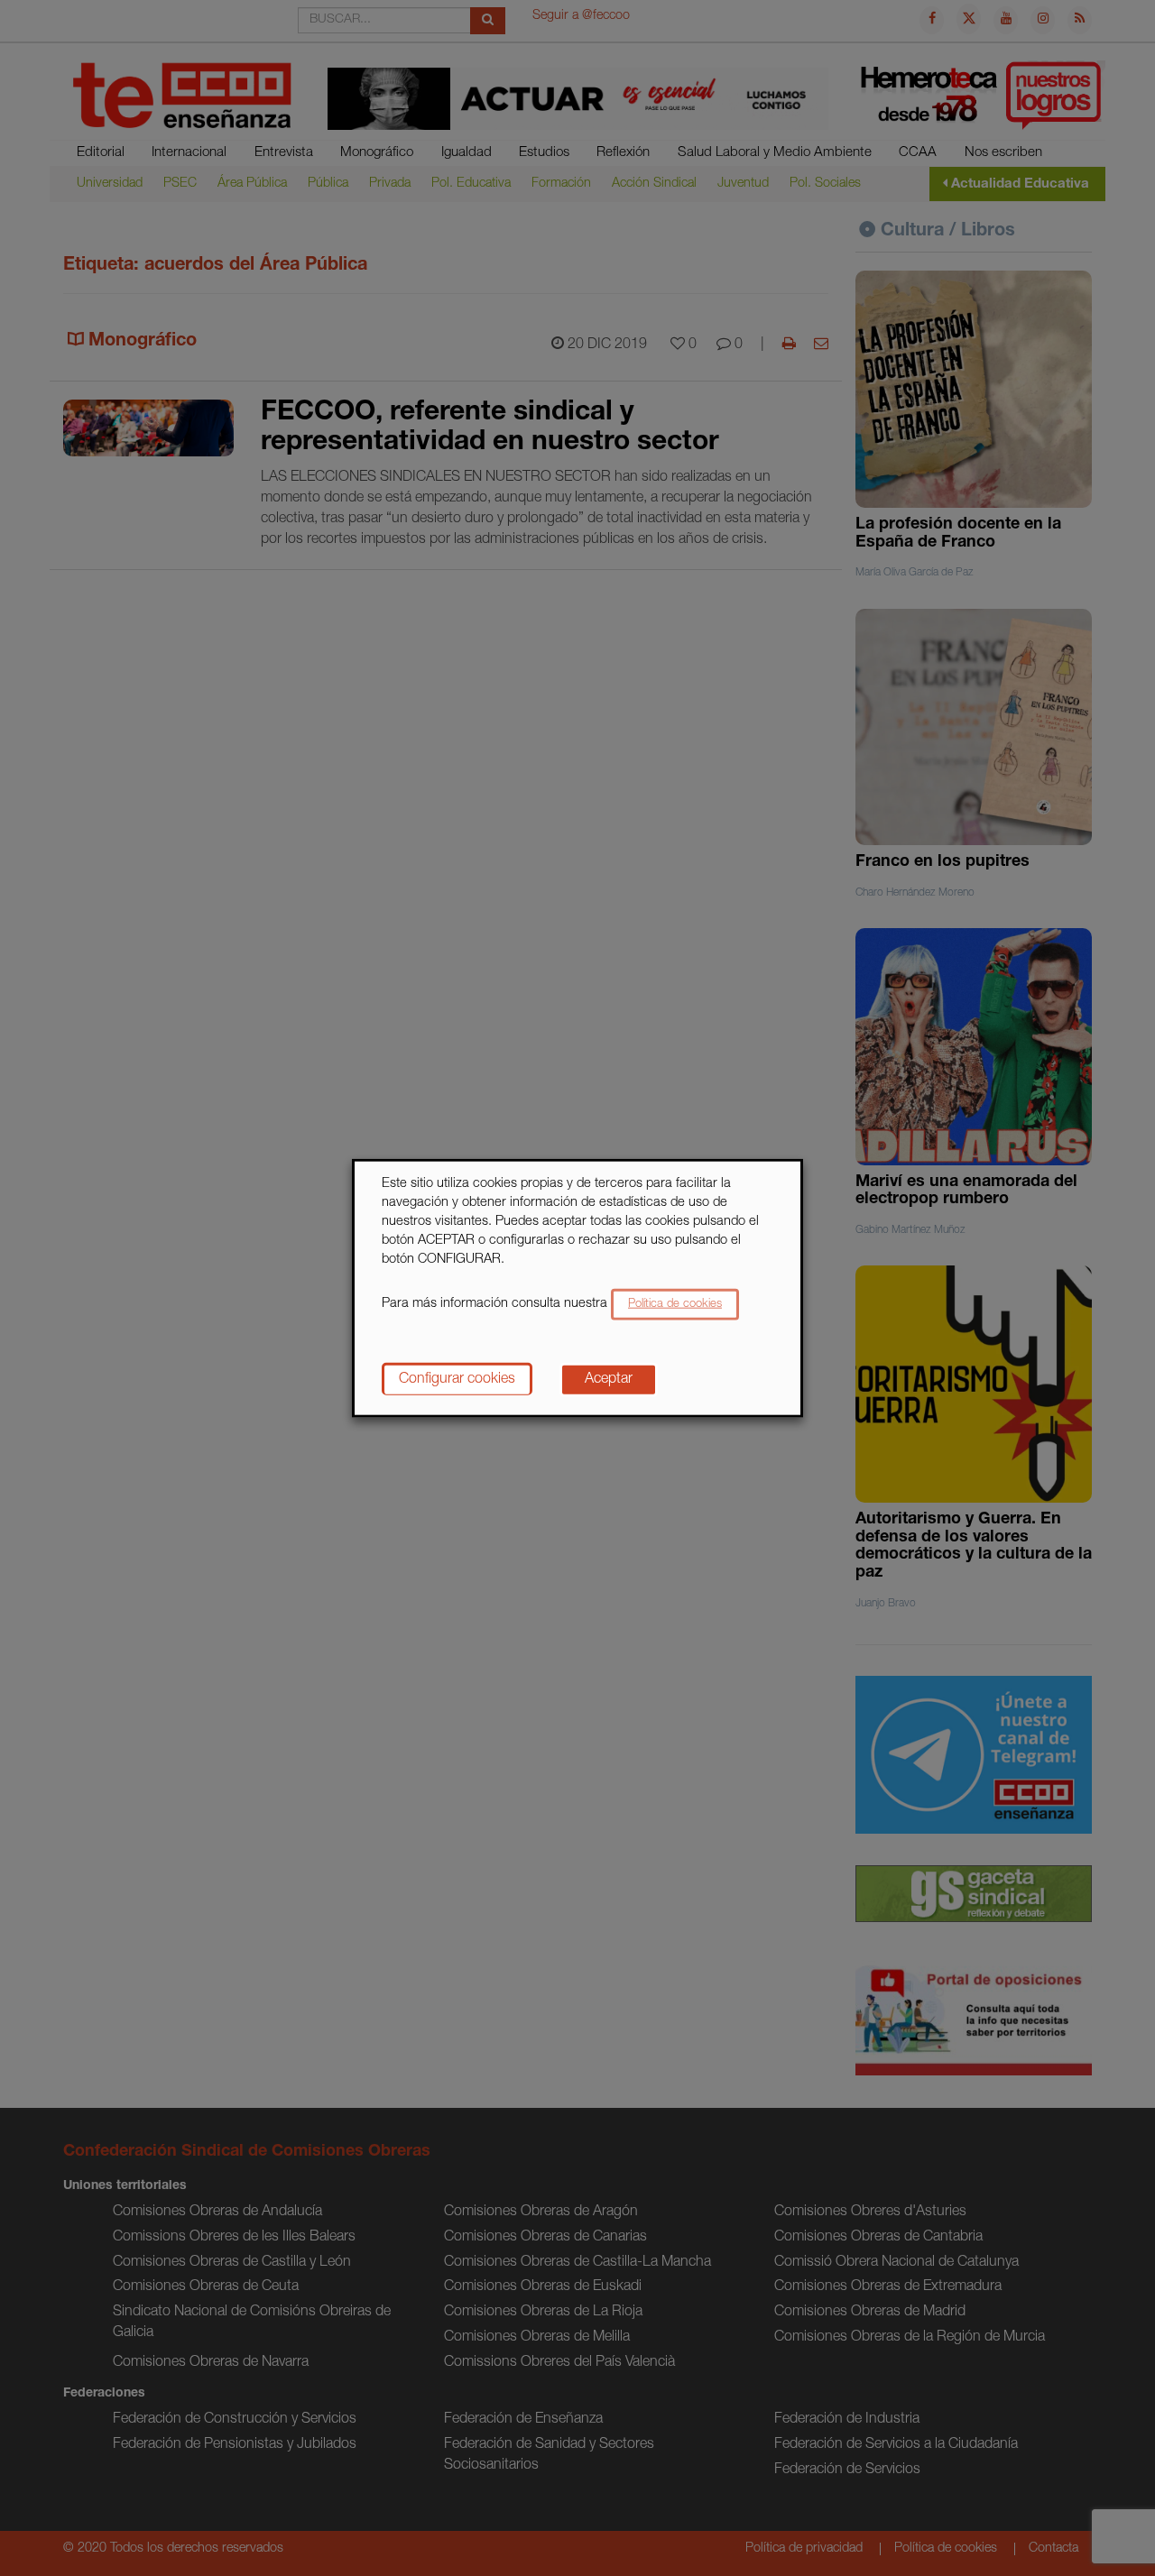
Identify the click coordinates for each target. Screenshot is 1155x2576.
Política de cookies (675, 1304)
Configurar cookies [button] (457, 1379)
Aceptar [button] (609, 1379)
